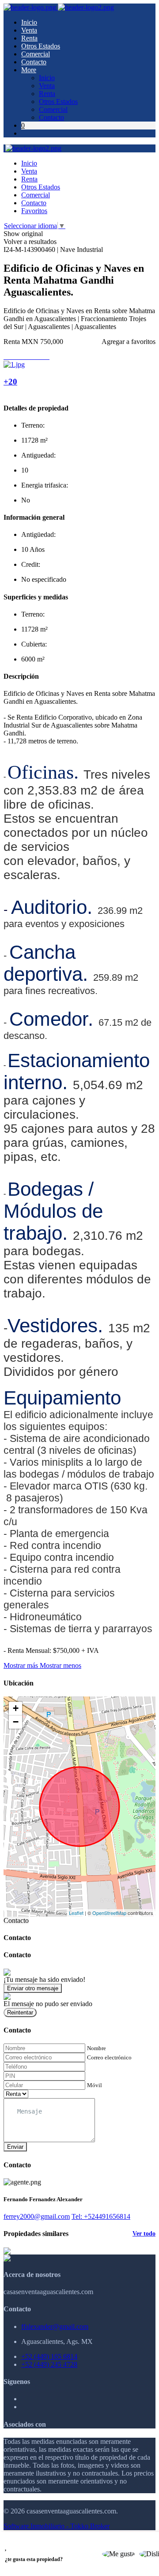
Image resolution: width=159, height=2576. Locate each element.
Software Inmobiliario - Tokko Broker (57, 2526)
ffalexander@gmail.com (55, 2327)
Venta (29, 30)
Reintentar (20, 2012)
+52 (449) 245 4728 (49, 2364)
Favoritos (34, 211)
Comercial (36, 54)
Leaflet (76, 1913)
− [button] (16, 1722)
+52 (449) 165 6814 (49, 2356)
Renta (29, 38)
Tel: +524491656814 (101, 2216)
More (29, 70)
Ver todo (144, 2234)
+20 (10, 382)
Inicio (29, 22)
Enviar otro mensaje (33, 1988)
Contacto (34, 62)
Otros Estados (41, 46)
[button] (42, 1665)
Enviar (15, 2147)
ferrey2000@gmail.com (37, 2216)
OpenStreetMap (109, 1913)
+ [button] (16, 1708)
